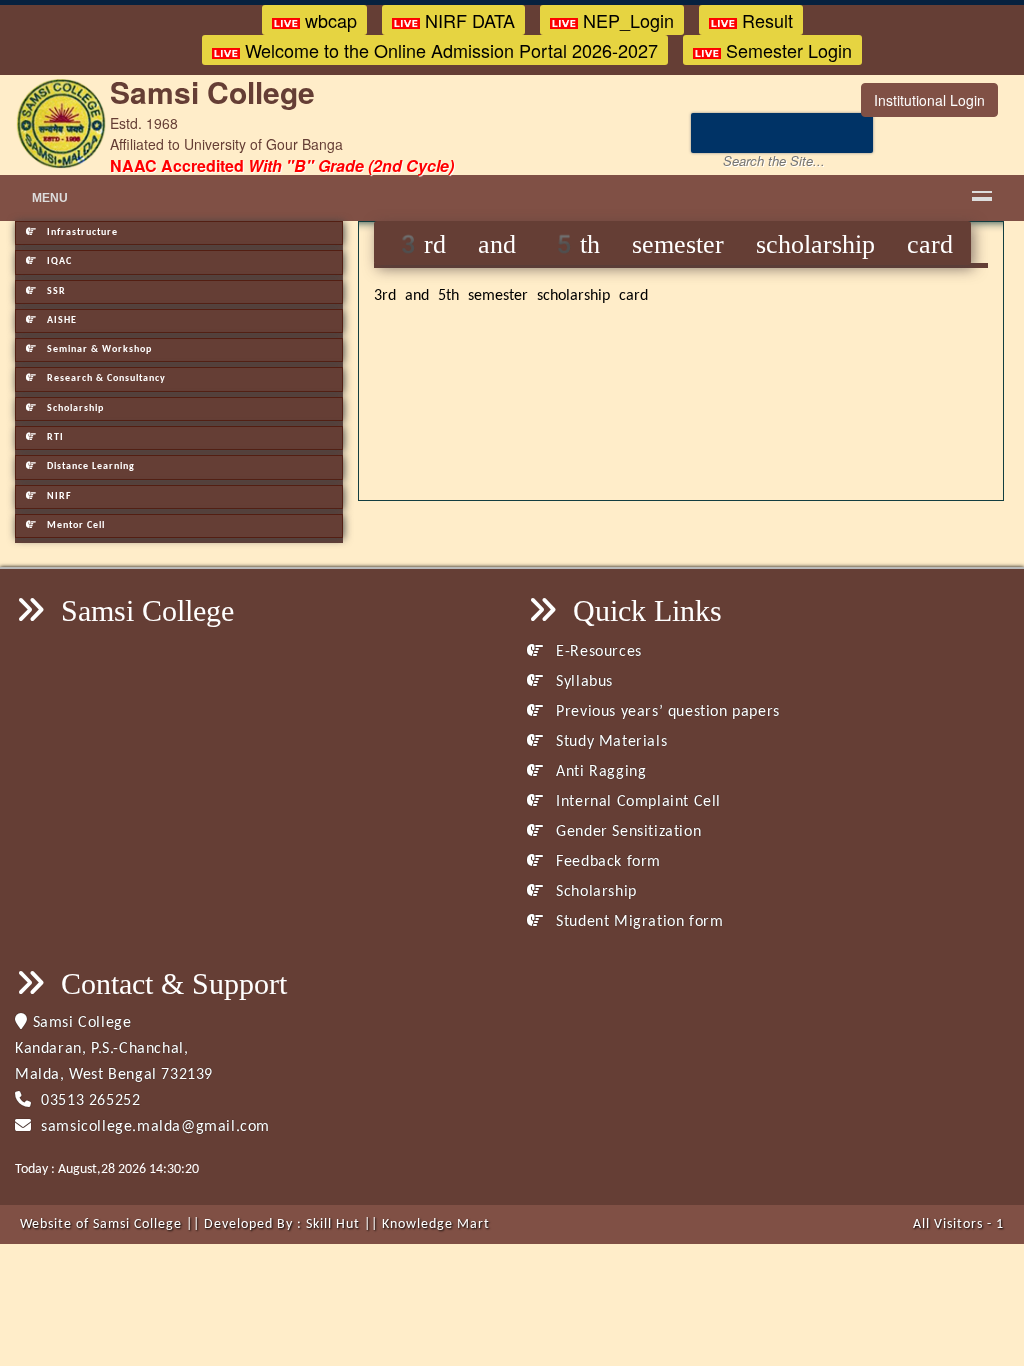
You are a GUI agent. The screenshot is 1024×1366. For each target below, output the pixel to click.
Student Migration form (637, 922)
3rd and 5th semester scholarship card (511, 296)
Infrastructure (81, 232)
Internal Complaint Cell (636, 802)
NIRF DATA (467, 20)
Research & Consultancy (105, 378)
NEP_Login (626, 20)
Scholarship (74, 408)
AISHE (60, 320)
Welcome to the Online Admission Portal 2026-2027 (449, 50)
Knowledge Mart (436, 1224)
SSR (55, 291)
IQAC (58, 261)
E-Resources (597, 652)
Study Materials (609, 742)
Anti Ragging (599, 772)
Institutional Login (929, 100)
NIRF (58, 496)
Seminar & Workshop (98, 349)
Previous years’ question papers (666, 712)
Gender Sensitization (626, 832)
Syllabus (582, 682)
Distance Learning (89, 466)
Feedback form (606, 862)
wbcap (328, 20)
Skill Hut (333, 1224)
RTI (54, 437)
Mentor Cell (74, 525)
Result (765, 20)
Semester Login (786, 50)
